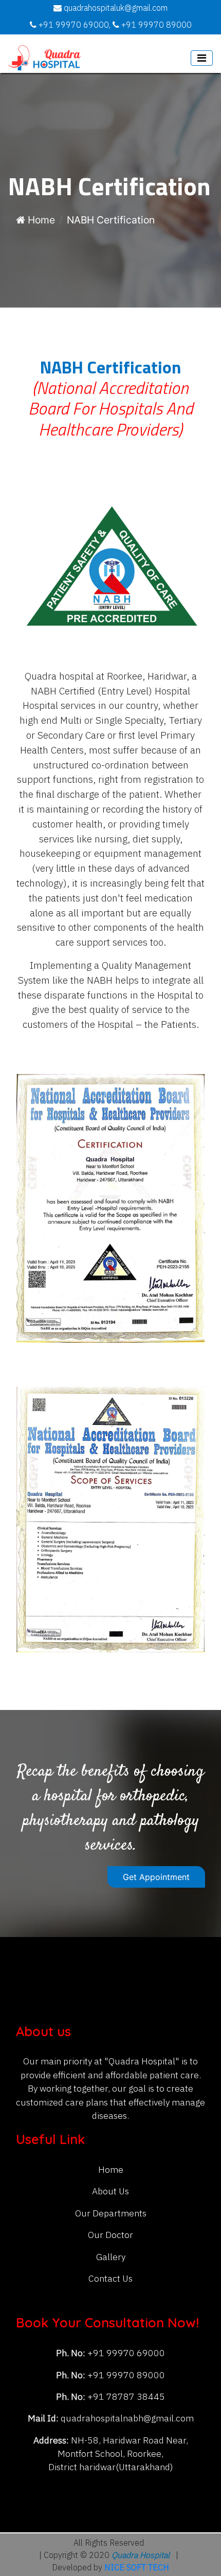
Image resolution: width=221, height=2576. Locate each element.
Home (40, 220)
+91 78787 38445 (125, 2397)
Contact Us (110, 2279)
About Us (110, 2192)
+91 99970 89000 (125, 2375)
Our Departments (111, 2214)
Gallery (111, 2257)
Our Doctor (110, 2235)
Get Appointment (156, 1877)
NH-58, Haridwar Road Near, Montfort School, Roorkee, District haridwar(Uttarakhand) (118, 2454)
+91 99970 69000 (125, 2353)
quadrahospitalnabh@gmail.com (127, 2419)
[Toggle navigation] (202, 58)
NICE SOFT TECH (137, 2568)
